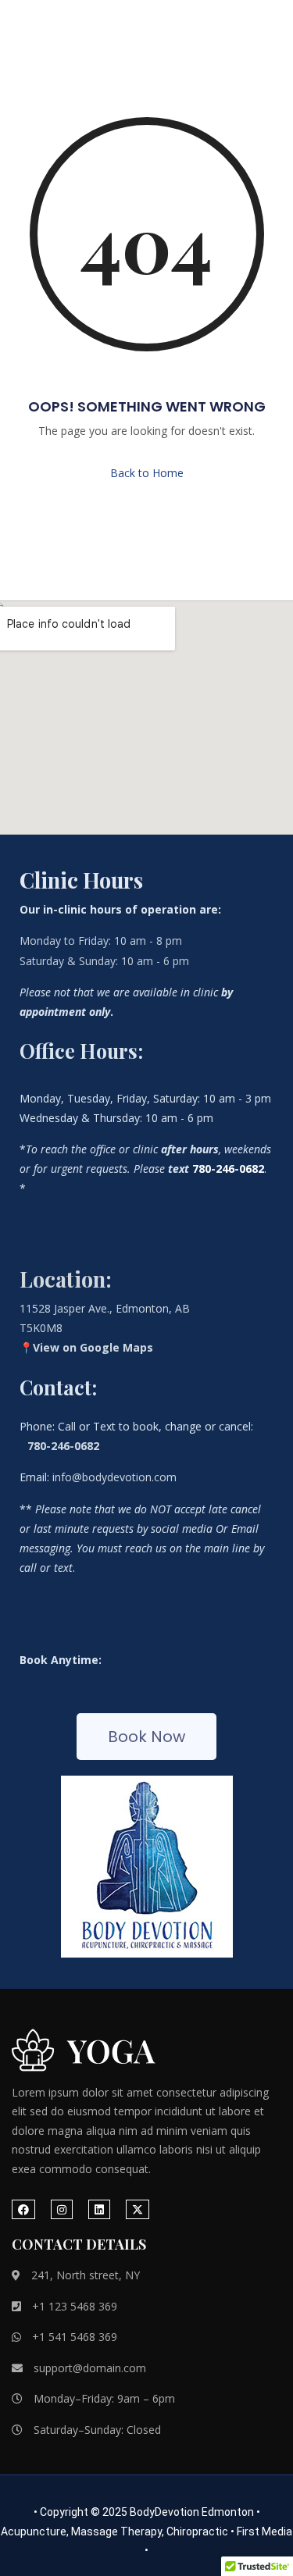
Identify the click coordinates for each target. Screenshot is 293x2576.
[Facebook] (23, 2209)
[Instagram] (62, 2209)
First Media (264, 2531)
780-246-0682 (63, 1446)
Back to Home (147, 473)
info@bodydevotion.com (114, 1477)
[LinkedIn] (99, 2209)
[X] (138, 2209)
